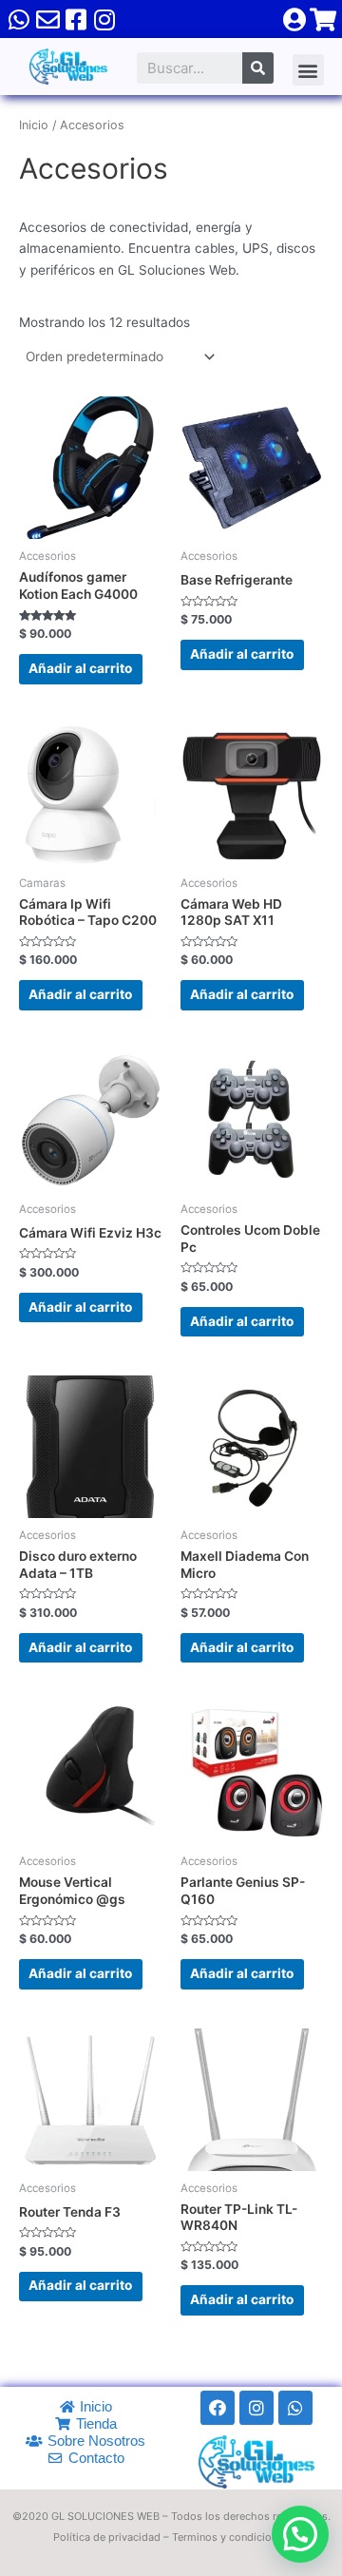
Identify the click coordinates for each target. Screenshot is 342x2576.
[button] (308, 70)
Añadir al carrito (80, 668)
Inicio (34, 125)
